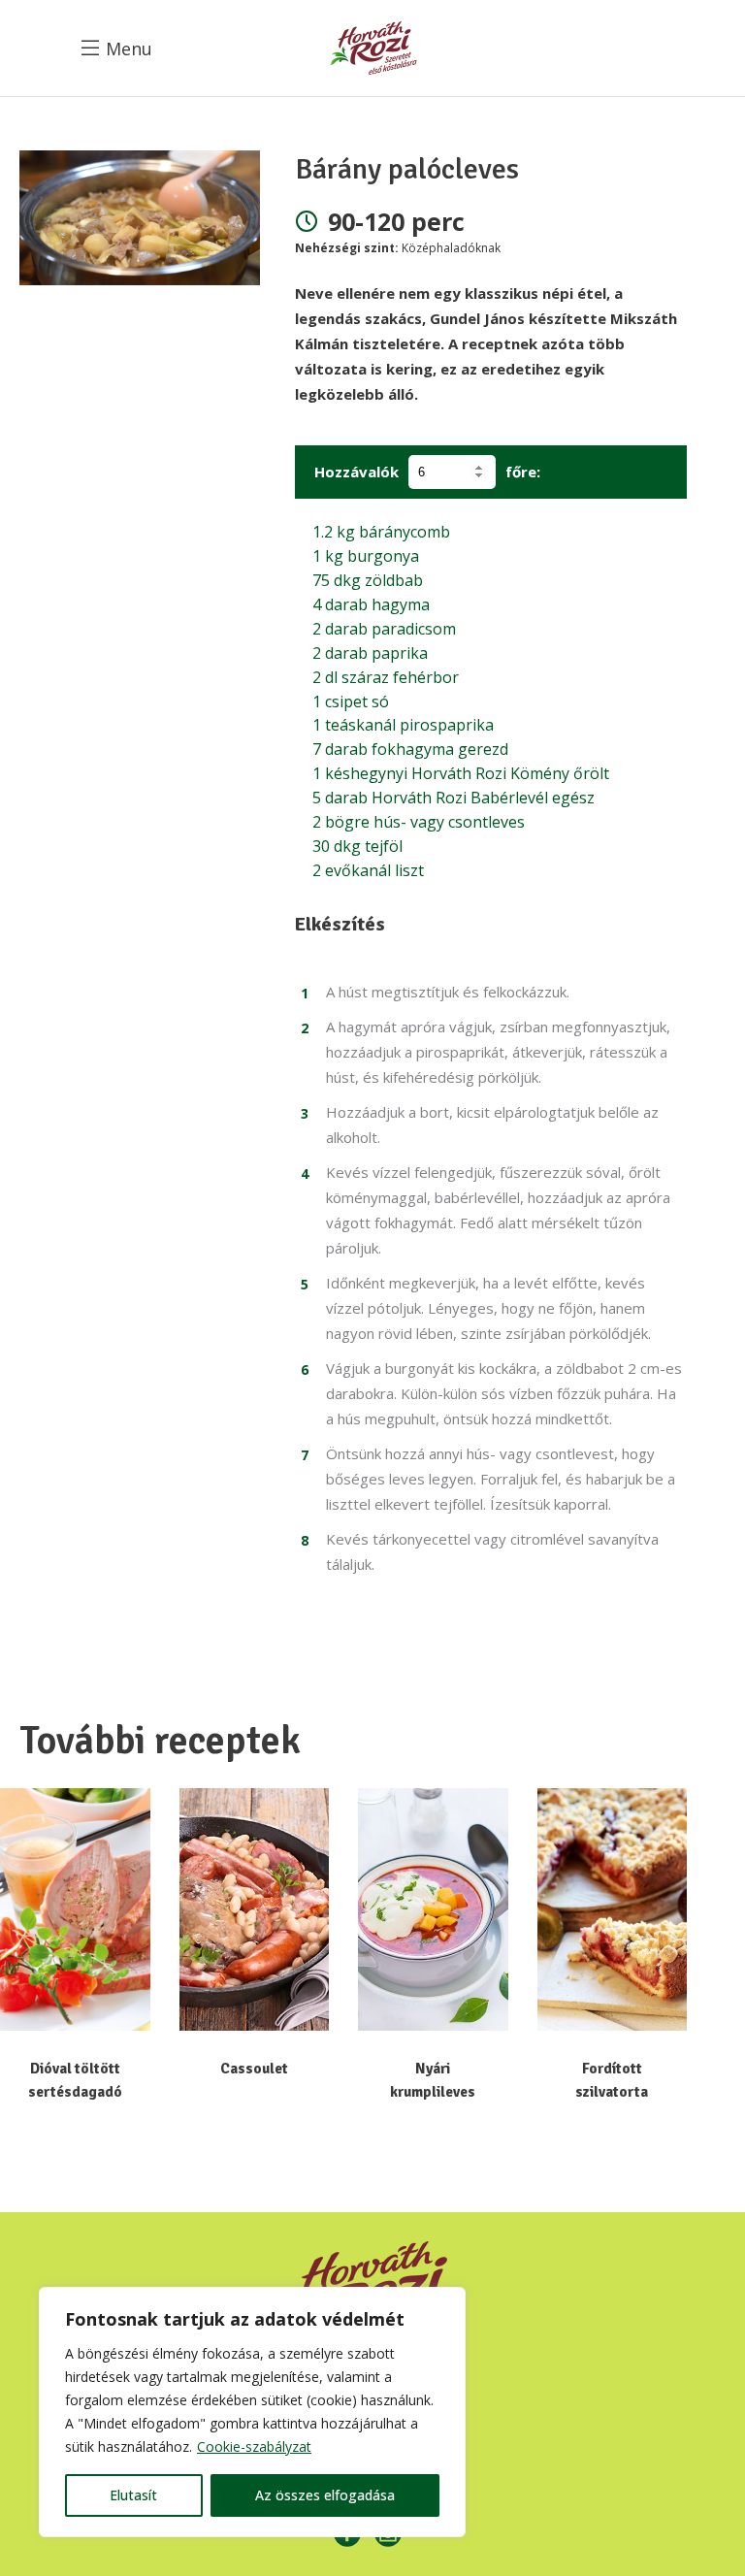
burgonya (366, 556)
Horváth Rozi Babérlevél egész (453, 798)
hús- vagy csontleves (419, 822)
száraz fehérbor (386, 677)
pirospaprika (403, 725)
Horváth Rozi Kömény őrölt (461, 773)
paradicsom (384, 629)
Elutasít (133, 2495)
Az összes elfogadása (325, 2495)
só (351, 701)
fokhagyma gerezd (410, 749)
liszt (368, 870)
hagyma (371, 604)
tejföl (357, 846)
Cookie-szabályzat (254, 2446)
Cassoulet (254, 2069)
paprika (370, 653)
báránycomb (381, 532)
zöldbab (368, 580)
